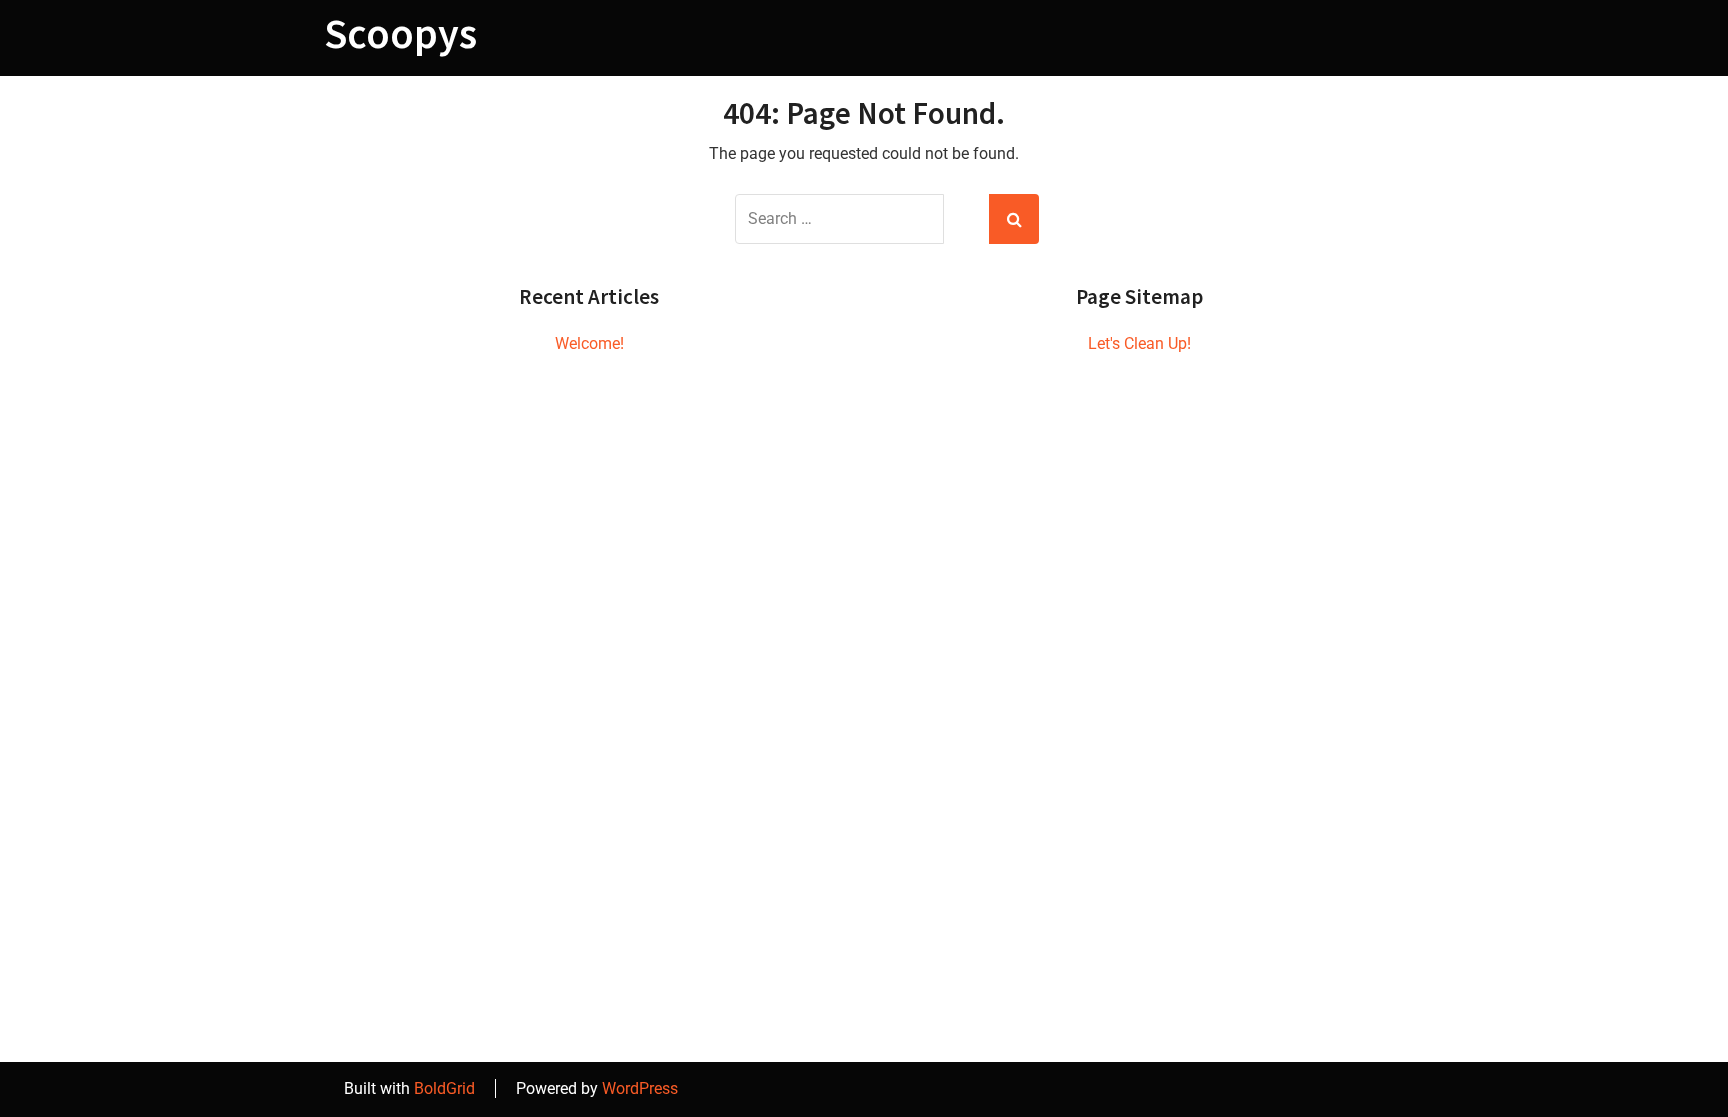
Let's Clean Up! (1139, 343)
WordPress (640, 1088)
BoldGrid (444, 1088)
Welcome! (589, 343)
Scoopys (400, 33)
